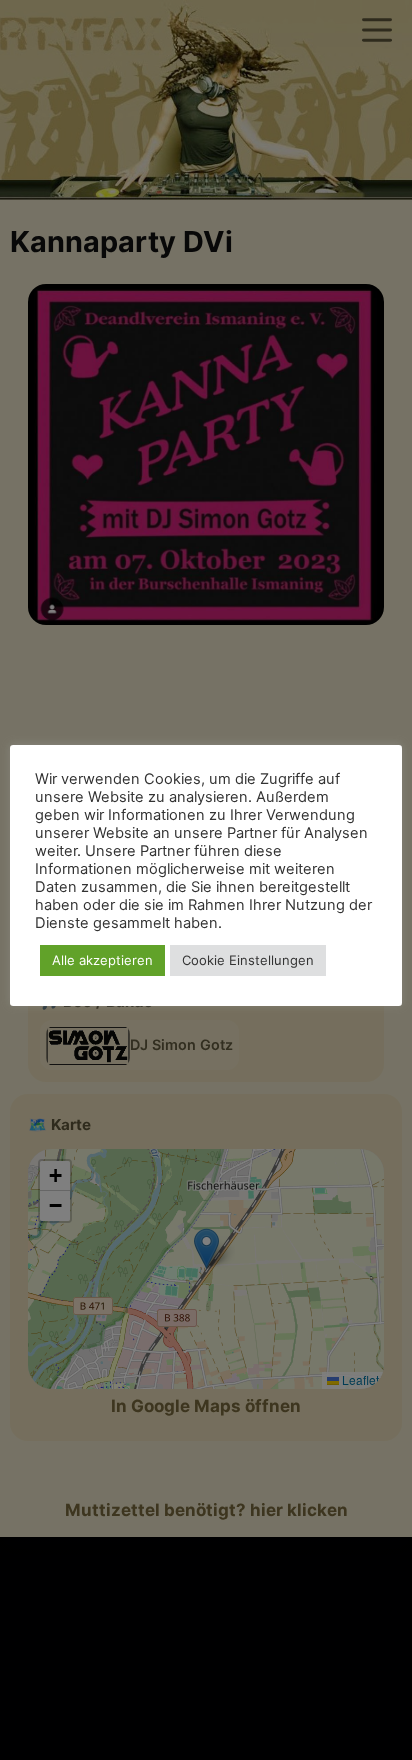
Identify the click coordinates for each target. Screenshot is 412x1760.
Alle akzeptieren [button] (102, 960)
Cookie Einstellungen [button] (248, 960)
